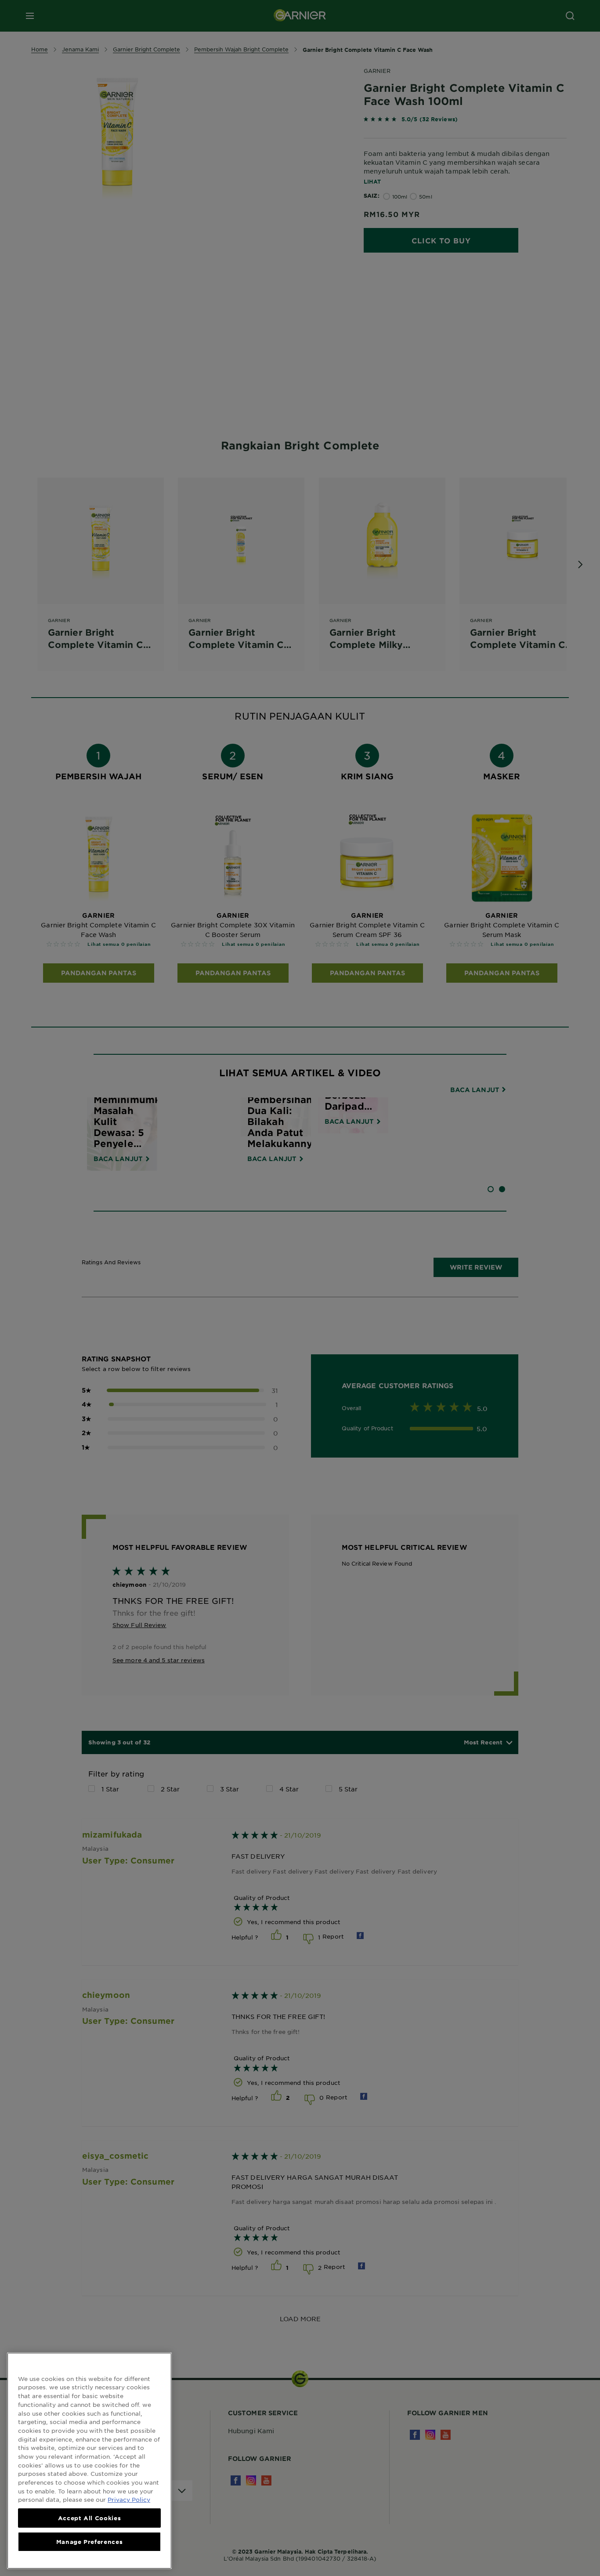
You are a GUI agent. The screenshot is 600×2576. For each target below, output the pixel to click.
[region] (89, 2461)
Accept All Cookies (90, 2518)
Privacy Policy (129, 2499)
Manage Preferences (90, 2542)
